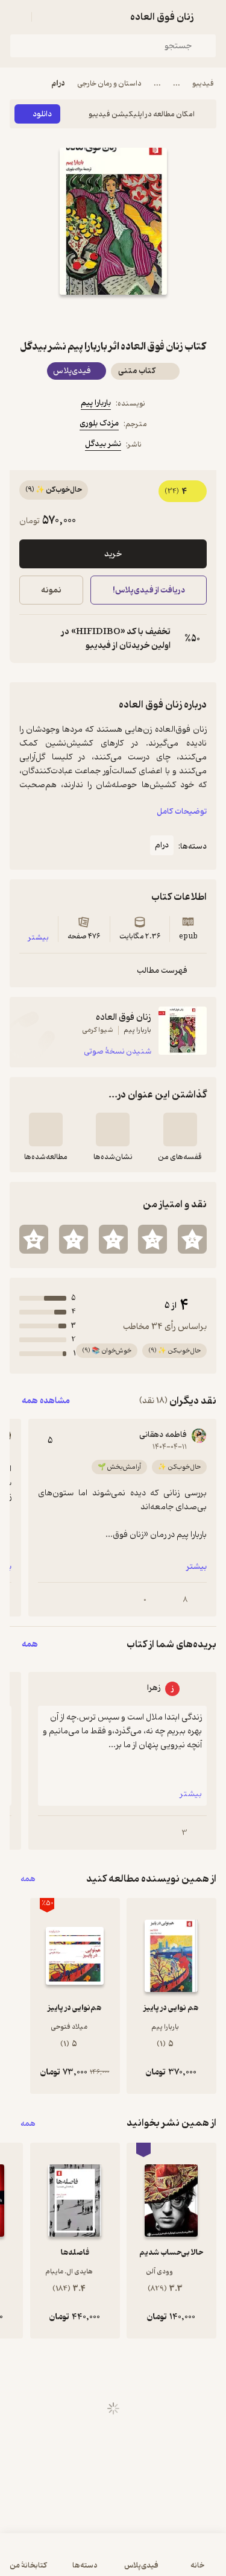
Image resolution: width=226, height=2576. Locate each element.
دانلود (42, 114)
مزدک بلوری (99, 423)
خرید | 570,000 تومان (60, 2561)
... (177, 83)
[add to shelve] (180, 1129)
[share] (84, 316)
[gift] (113, 316)
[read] (46, 1129)
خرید (113, 554)
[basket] (46, 17)
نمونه (51, 590)
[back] (209, 17)
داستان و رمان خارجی (109, 83)
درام (58, 83)
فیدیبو (203, 83)
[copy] (29, 639)
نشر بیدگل (103, 444)
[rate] (192, 1239)
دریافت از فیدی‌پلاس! (148, 590)
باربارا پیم (96, 403)
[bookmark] (142, 316)
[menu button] (17, 17)
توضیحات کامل (182, 812)
